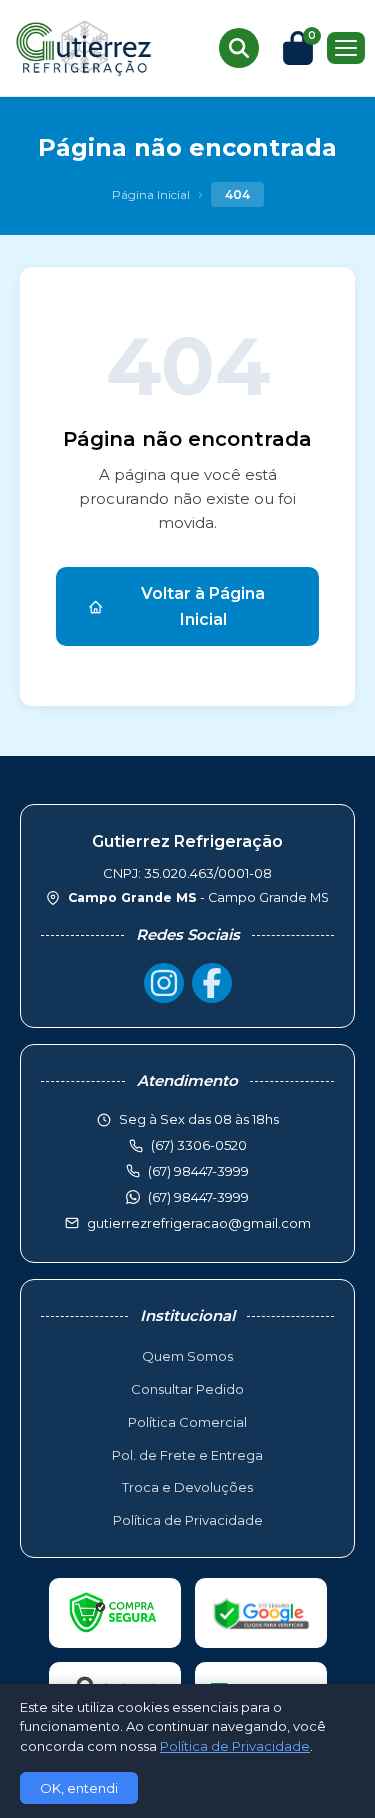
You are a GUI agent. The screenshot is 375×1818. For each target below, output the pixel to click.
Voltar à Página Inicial (203, 606)
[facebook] (212, 983)
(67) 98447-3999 (198, 1197)
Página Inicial (151, 194)
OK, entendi (79, 1788)
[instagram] (164, 983)
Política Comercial (187, 1422)
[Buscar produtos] (239, 48)
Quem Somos (187, 1356)
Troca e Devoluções (187, 1487)
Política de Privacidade (188, 1520)
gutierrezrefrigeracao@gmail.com (199, 1223)
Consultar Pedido (187, 1389)
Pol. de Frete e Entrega (187, 1455)
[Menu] (346, 48)
